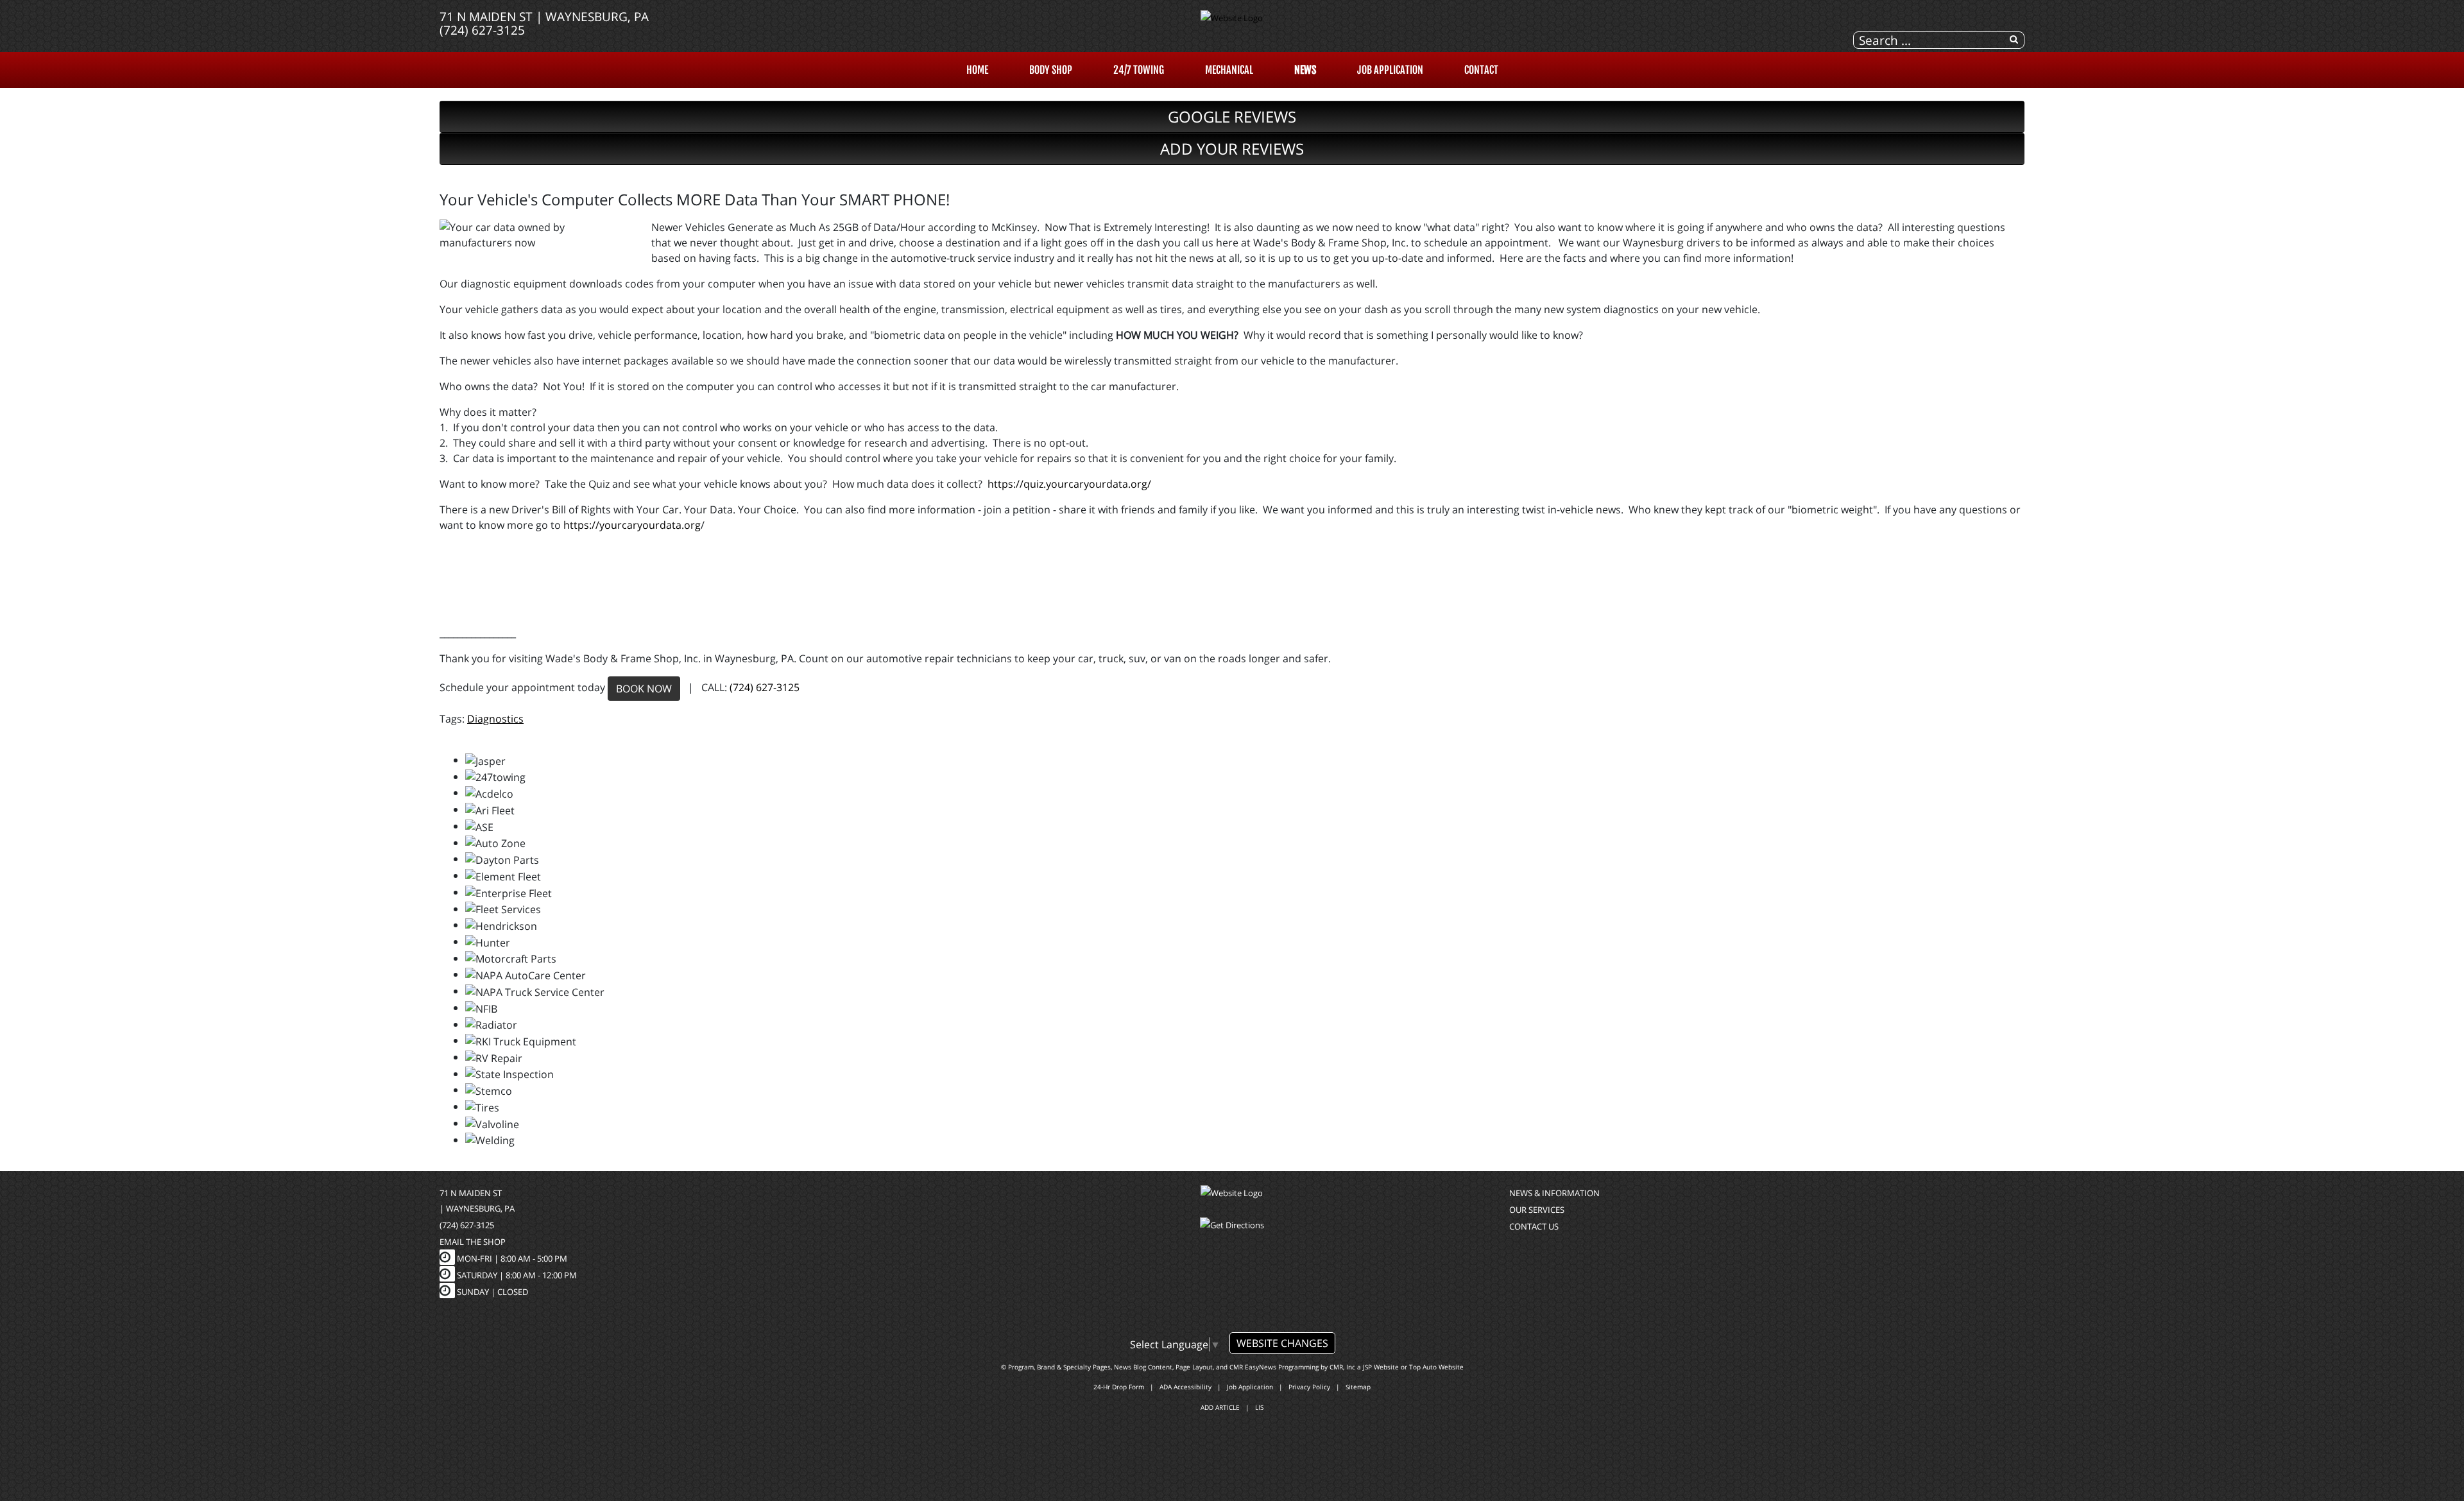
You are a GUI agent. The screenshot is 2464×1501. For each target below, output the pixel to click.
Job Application (1390, 70)
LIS (1259, 1407)
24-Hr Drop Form (1119, 1387)
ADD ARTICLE (1220, 1407)
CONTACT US (1534, 1226)
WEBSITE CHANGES (1282, 1343)
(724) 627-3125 (482, 30)
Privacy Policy (1309, 1387)
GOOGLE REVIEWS (1232, 116)
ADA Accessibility (1185, 1387)
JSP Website (1381, 1367)
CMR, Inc (1342, 1367)
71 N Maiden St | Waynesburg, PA (544, 16)
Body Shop (1051, 70)
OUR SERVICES (1537, 1210)
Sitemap (1358, 1387)
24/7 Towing (1139, 70)
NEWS (1305, 70)
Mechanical (1229, 70)
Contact (1481, 70)
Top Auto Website (1436, 1367)
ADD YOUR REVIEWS (1232, 149)
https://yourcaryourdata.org (632, 525)
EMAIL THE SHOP (473, 1242)
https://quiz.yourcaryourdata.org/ (1069, 484)
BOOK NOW (644, 689)
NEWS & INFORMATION (1554, 1193)
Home (977, 70)
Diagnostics (495, 719)
